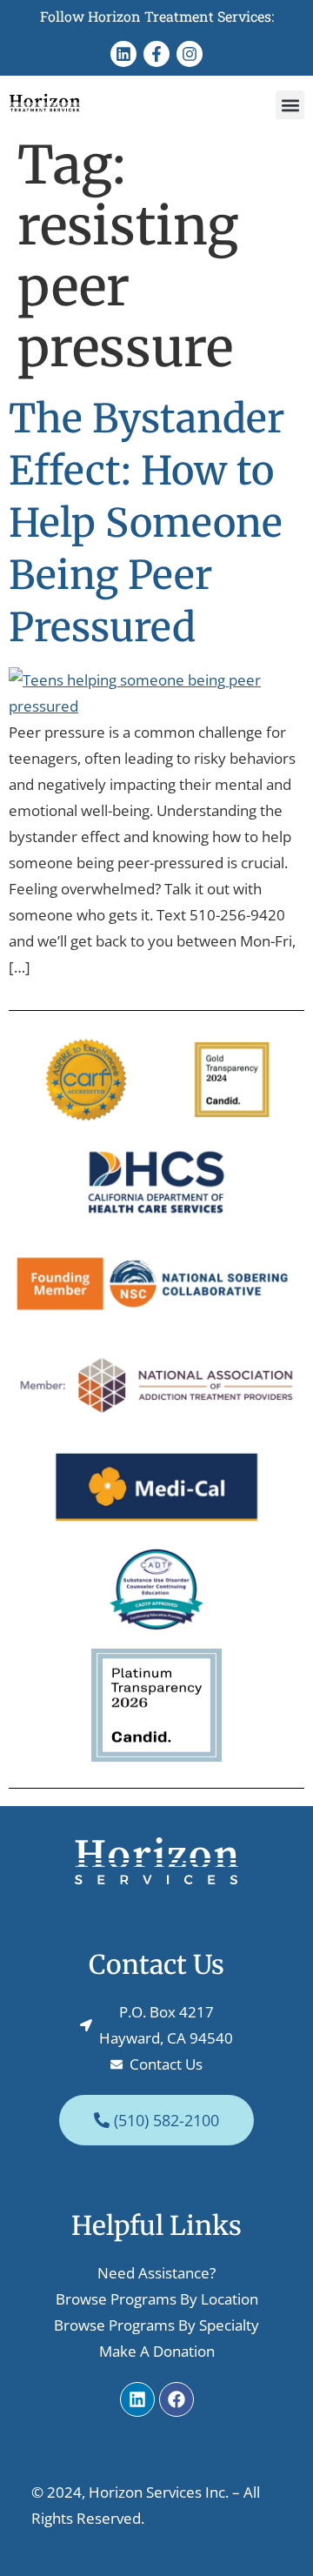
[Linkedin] (123, 54)
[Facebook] (176, 2399)
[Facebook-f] (156, 54)
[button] (290, 105)
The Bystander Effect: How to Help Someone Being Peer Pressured (147, 523)
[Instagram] (190, 54)
